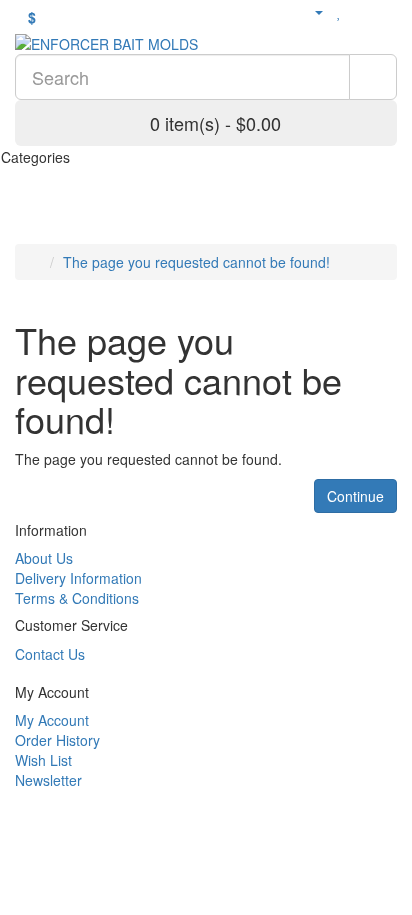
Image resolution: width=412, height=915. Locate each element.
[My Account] (310, 11)
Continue (355, 496)
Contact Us (50, 654)
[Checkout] (386, 11)
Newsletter (48, 780)
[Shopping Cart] (361, 11)
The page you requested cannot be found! (196, 262)
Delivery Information (78, 578)
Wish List (43, 760)
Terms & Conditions (77, 598)
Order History (57, 740)
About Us (44, 558)
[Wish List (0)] (339, 11)
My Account (52, 720)
